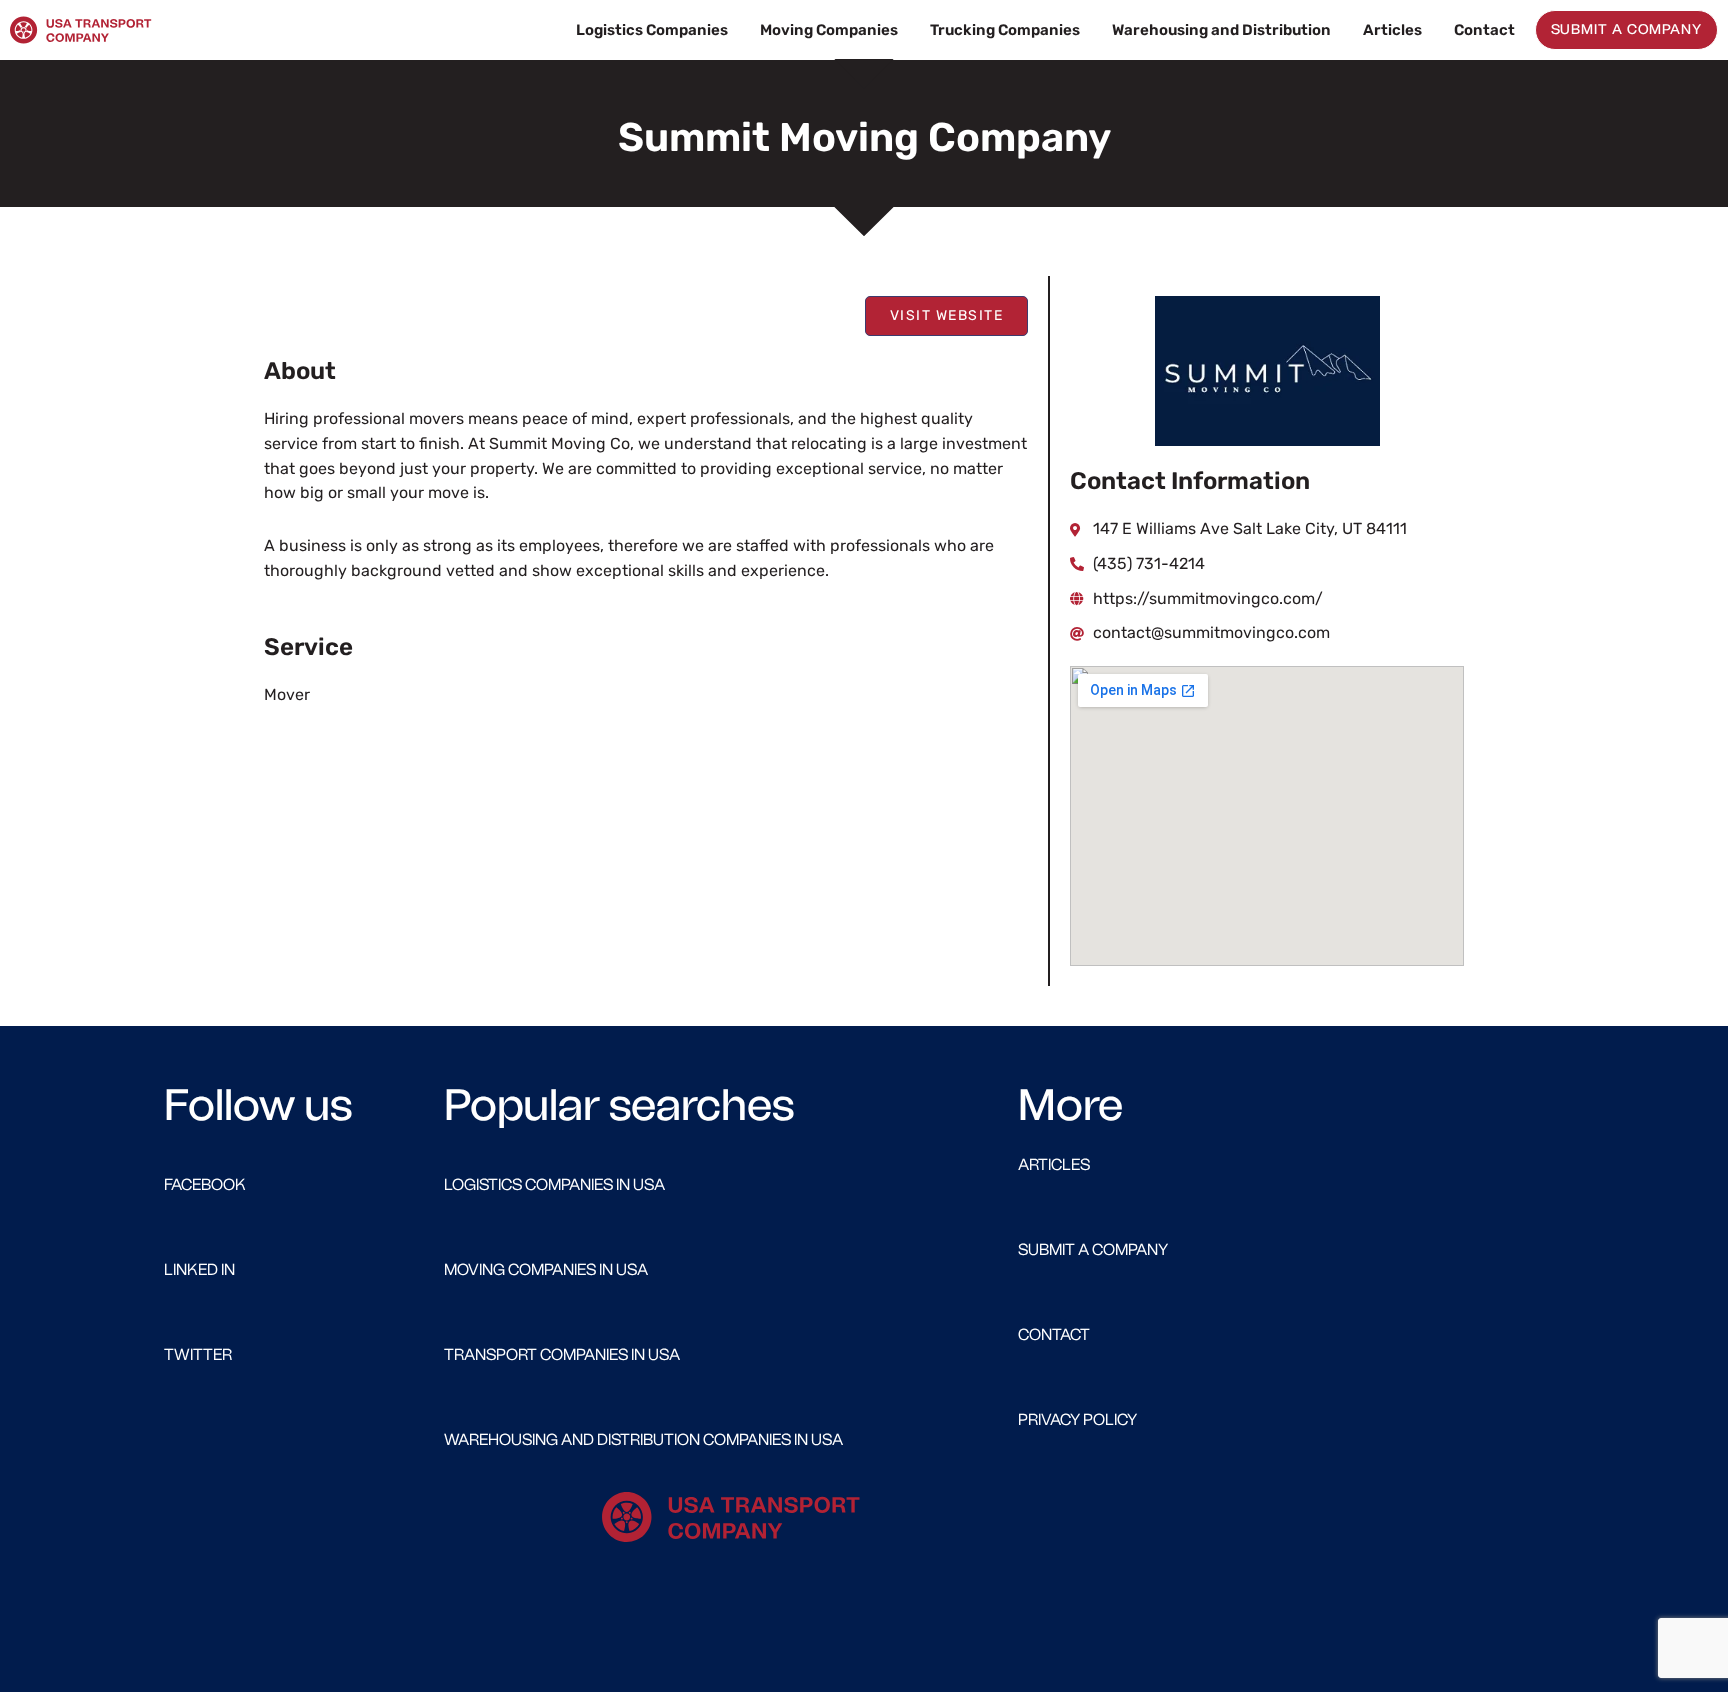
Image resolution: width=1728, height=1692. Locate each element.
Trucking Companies (1005, 30)
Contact (1484, 30)
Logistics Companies (652, 30)
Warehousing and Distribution (1221, 30)
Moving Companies (829, 30)
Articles (1392, 30)
